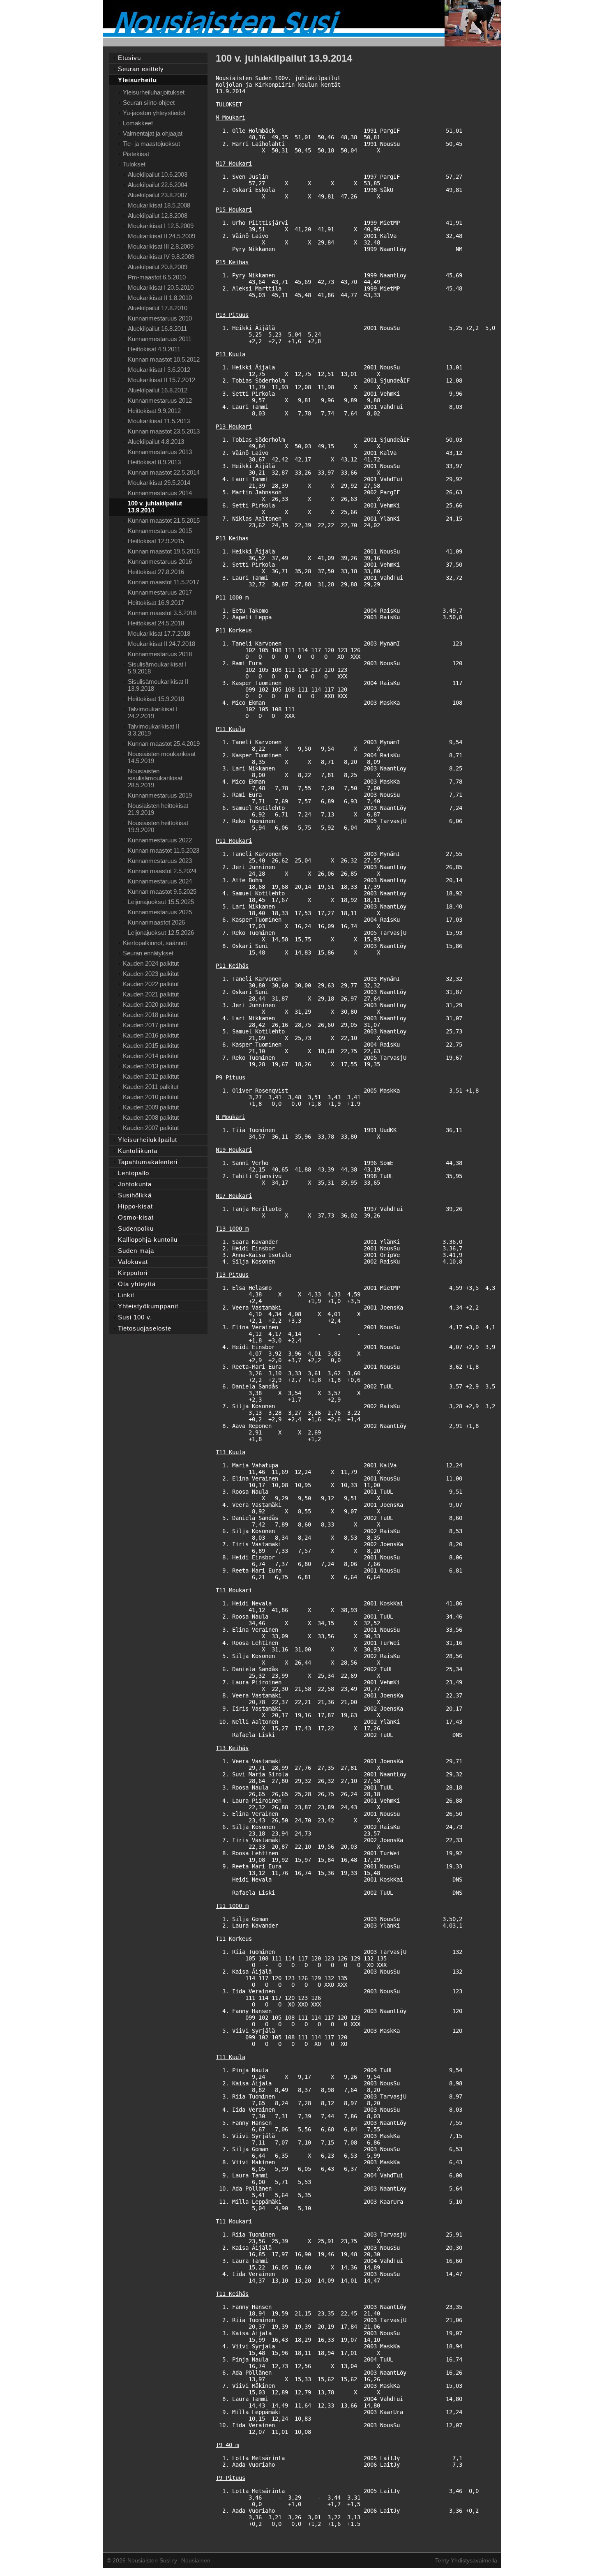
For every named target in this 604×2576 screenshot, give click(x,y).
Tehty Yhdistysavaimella (466, 2560)
